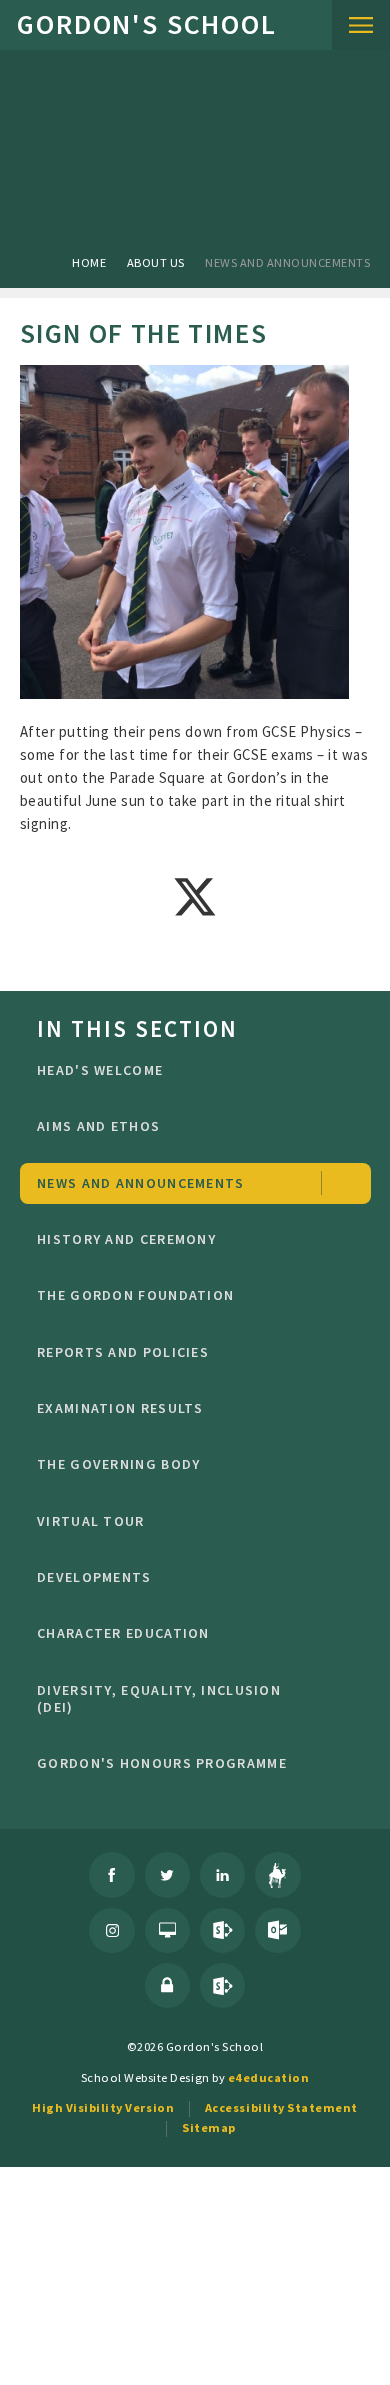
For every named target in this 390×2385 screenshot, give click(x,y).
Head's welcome (100, 1070)
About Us (156, 262)
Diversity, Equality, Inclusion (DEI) (159, 1699)
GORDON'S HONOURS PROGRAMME (162, 1763)
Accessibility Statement (281, 2107)
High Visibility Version (103, 2107)
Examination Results (120, 1408)
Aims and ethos (98, 1126)
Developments (94, 1577)
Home (89, 262)
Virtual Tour (91, 1521)
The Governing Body (118, 1464)
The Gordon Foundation (135, 1295)
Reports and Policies (123, 1352)
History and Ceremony (126, 1239)
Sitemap (209, 2127)
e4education (269, 2077)
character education (123, 1633)
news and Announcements (287, 262)
